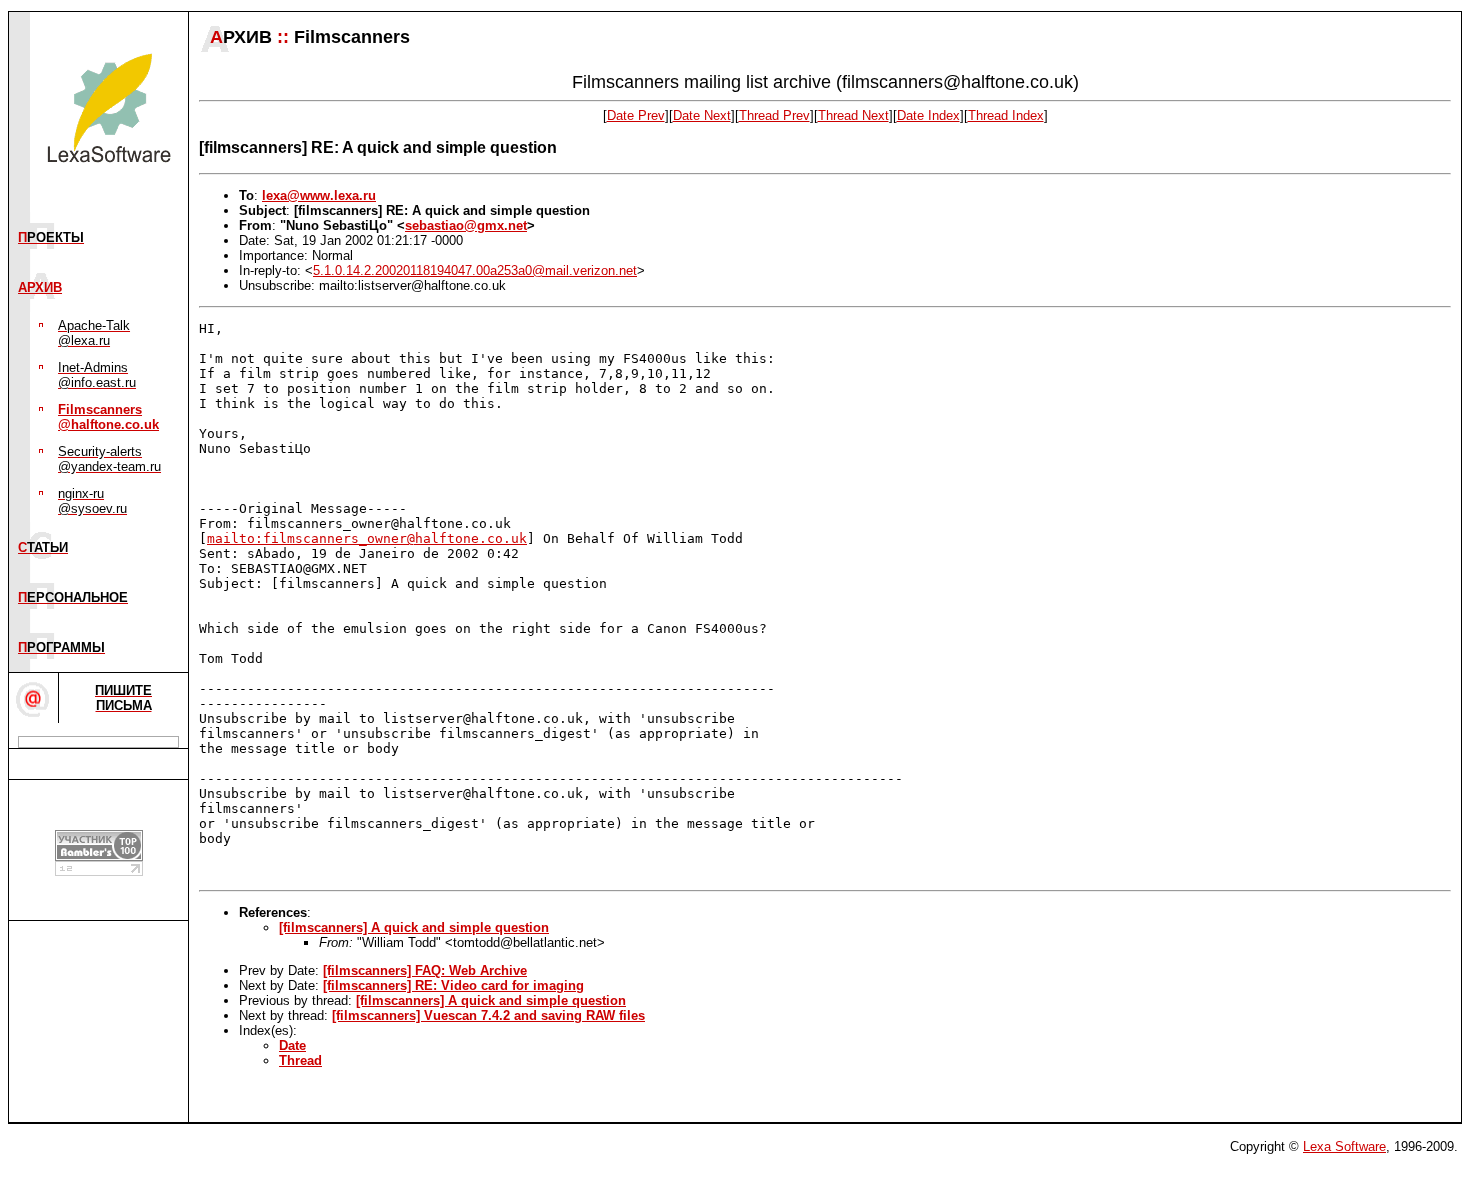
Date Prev (636, 115)
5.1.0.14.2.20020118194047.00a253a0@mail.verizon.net (475, 270)
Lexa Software (1344, 1146)
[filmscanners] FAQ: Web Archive (425, 970)
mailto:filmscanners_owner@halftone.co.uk (367, 538)
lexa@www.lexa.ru (319, 195)
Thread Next (853, 115)
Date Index (928, 115)
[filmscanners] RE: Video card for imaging (453, 985)
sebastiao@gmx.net (466, 225)
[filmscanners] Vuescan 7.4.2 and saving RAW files (488, 1015)
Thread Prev (774, 115)
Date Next (702, 115)
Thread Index (1006, 115)
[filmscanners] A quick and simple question (414, 927)
